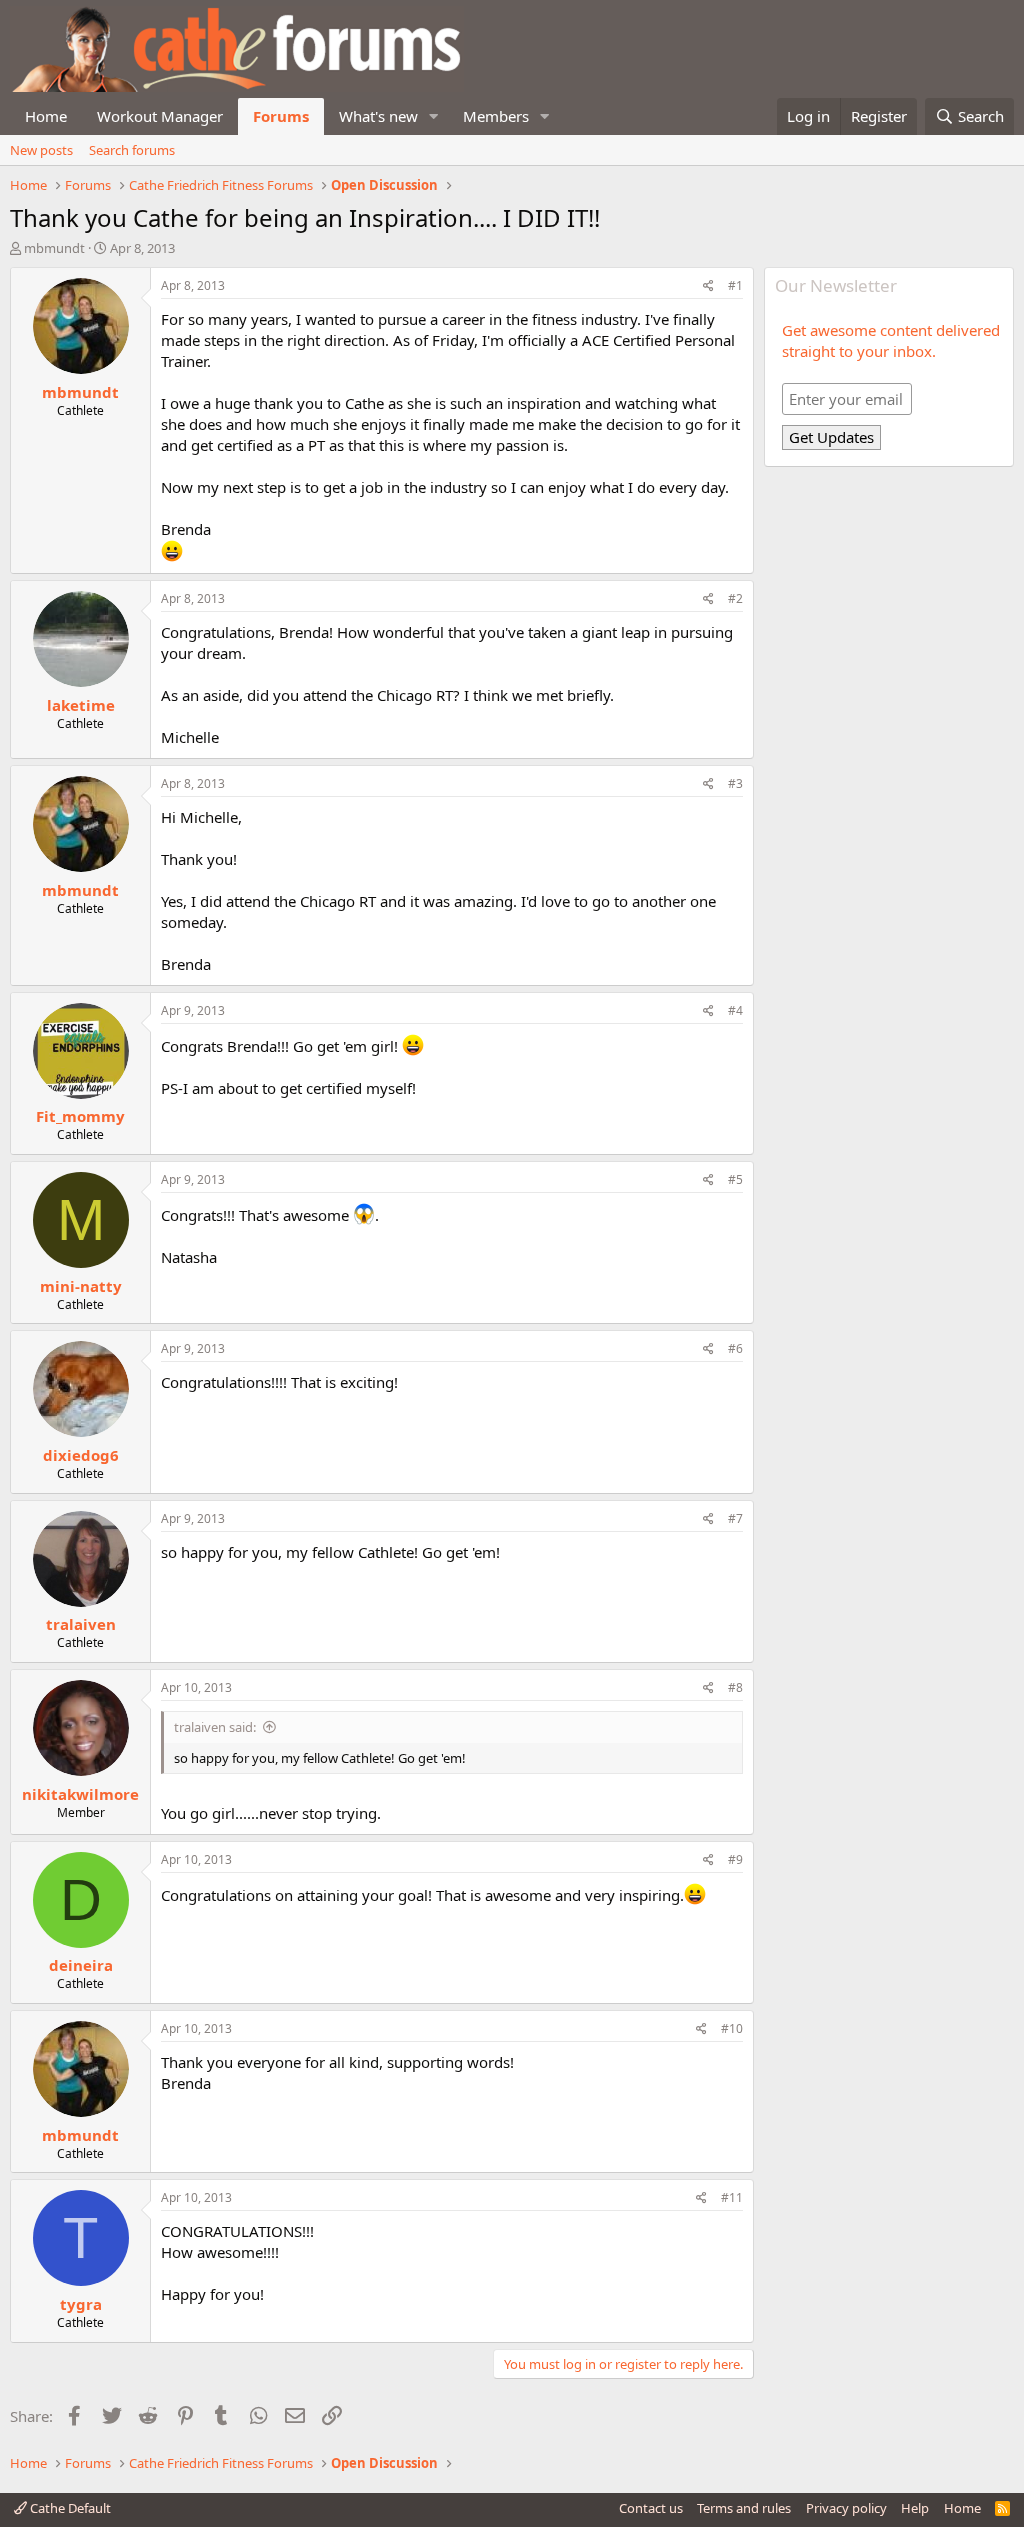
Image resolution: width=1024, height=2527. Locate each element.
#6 (735, 1348)
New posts (41, 150)
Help (915, 2508)
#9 (735, 1859)
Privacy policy (846, 2508)
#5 (735, 1179)
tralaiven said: (215, 1727)
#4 (735, 1010)
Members (496, 116)
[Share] (708, 286)
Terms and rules (744, 2508)
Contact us (651, 2508)
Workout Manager (160, 116)
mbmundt (54, 248)
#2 (735, 598)
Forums (281, 116)
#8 (735, 1687)
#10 (732, 2028)
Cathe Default (69, 2508)
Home (46, 116)
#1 (735, 285)
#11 (732, 2197)
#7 (735, 1518)
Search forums (132, 150)
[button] (434, 116)
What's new (378, 116)
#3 (735, 783)
